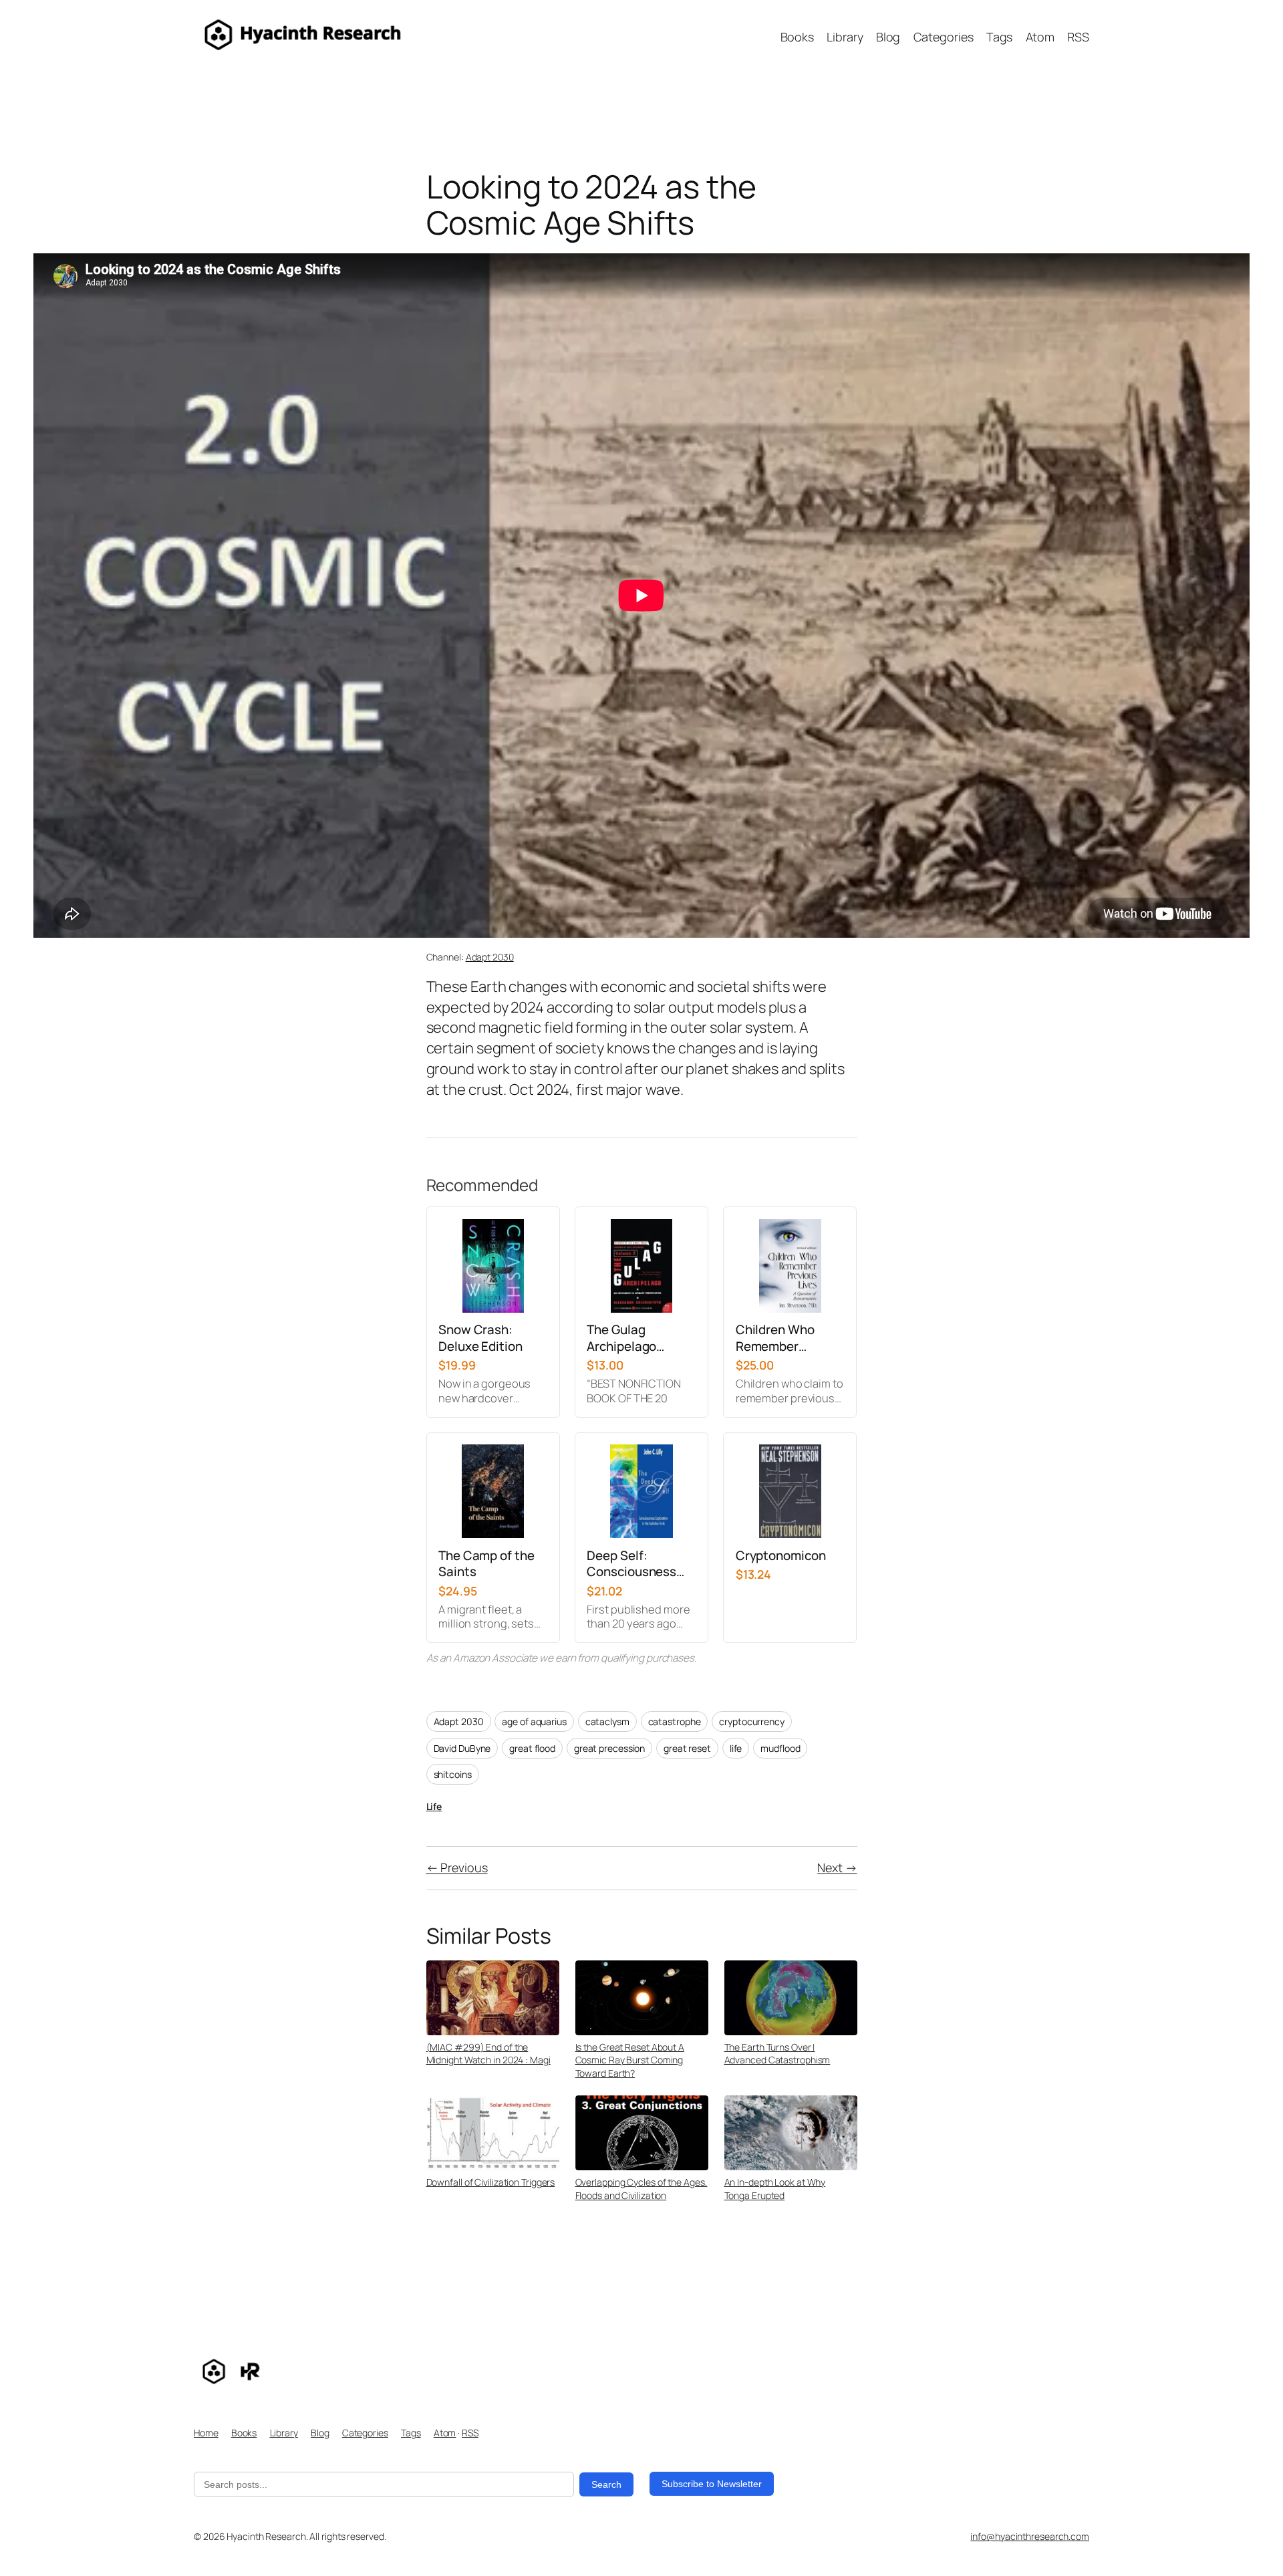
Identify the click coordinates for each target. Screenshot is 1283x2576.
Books (244, 2433)
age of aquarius (534, 1721)
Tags (411, 2433)
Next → (837, 1867)
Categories (365, 2433)
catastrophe (675, 1721)
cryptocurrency (752, 1721)
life (736, 1748)
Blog (320, 2433)
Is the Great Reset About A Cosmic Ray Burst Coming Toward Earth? (630, 2060)
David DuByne (462, 1748)
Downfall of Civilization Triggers (491, 2182)
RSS (470, 2433)
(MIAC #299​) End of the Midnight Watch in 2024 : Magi (488, 2054)
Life (434, 1806)
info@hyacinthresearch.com (1030, 2536)
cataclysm (607, 1721)
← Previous (457, 1867)
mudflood (780, 1748)
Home (206, 2433)
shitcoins (453, 1774)
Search (606, 2484)
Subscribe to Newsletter (712, 2484)
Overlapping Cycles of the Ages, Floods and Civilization (641, 2189)
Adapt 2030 (490, 957)
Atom (445, 2433)
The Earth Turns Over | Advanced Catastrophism (777, 2054)
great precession (609, 1748)
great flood (532, 1748)
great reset (687, 1748)
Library (284, 2433)
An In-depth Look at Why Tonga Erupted (775, 2189)
